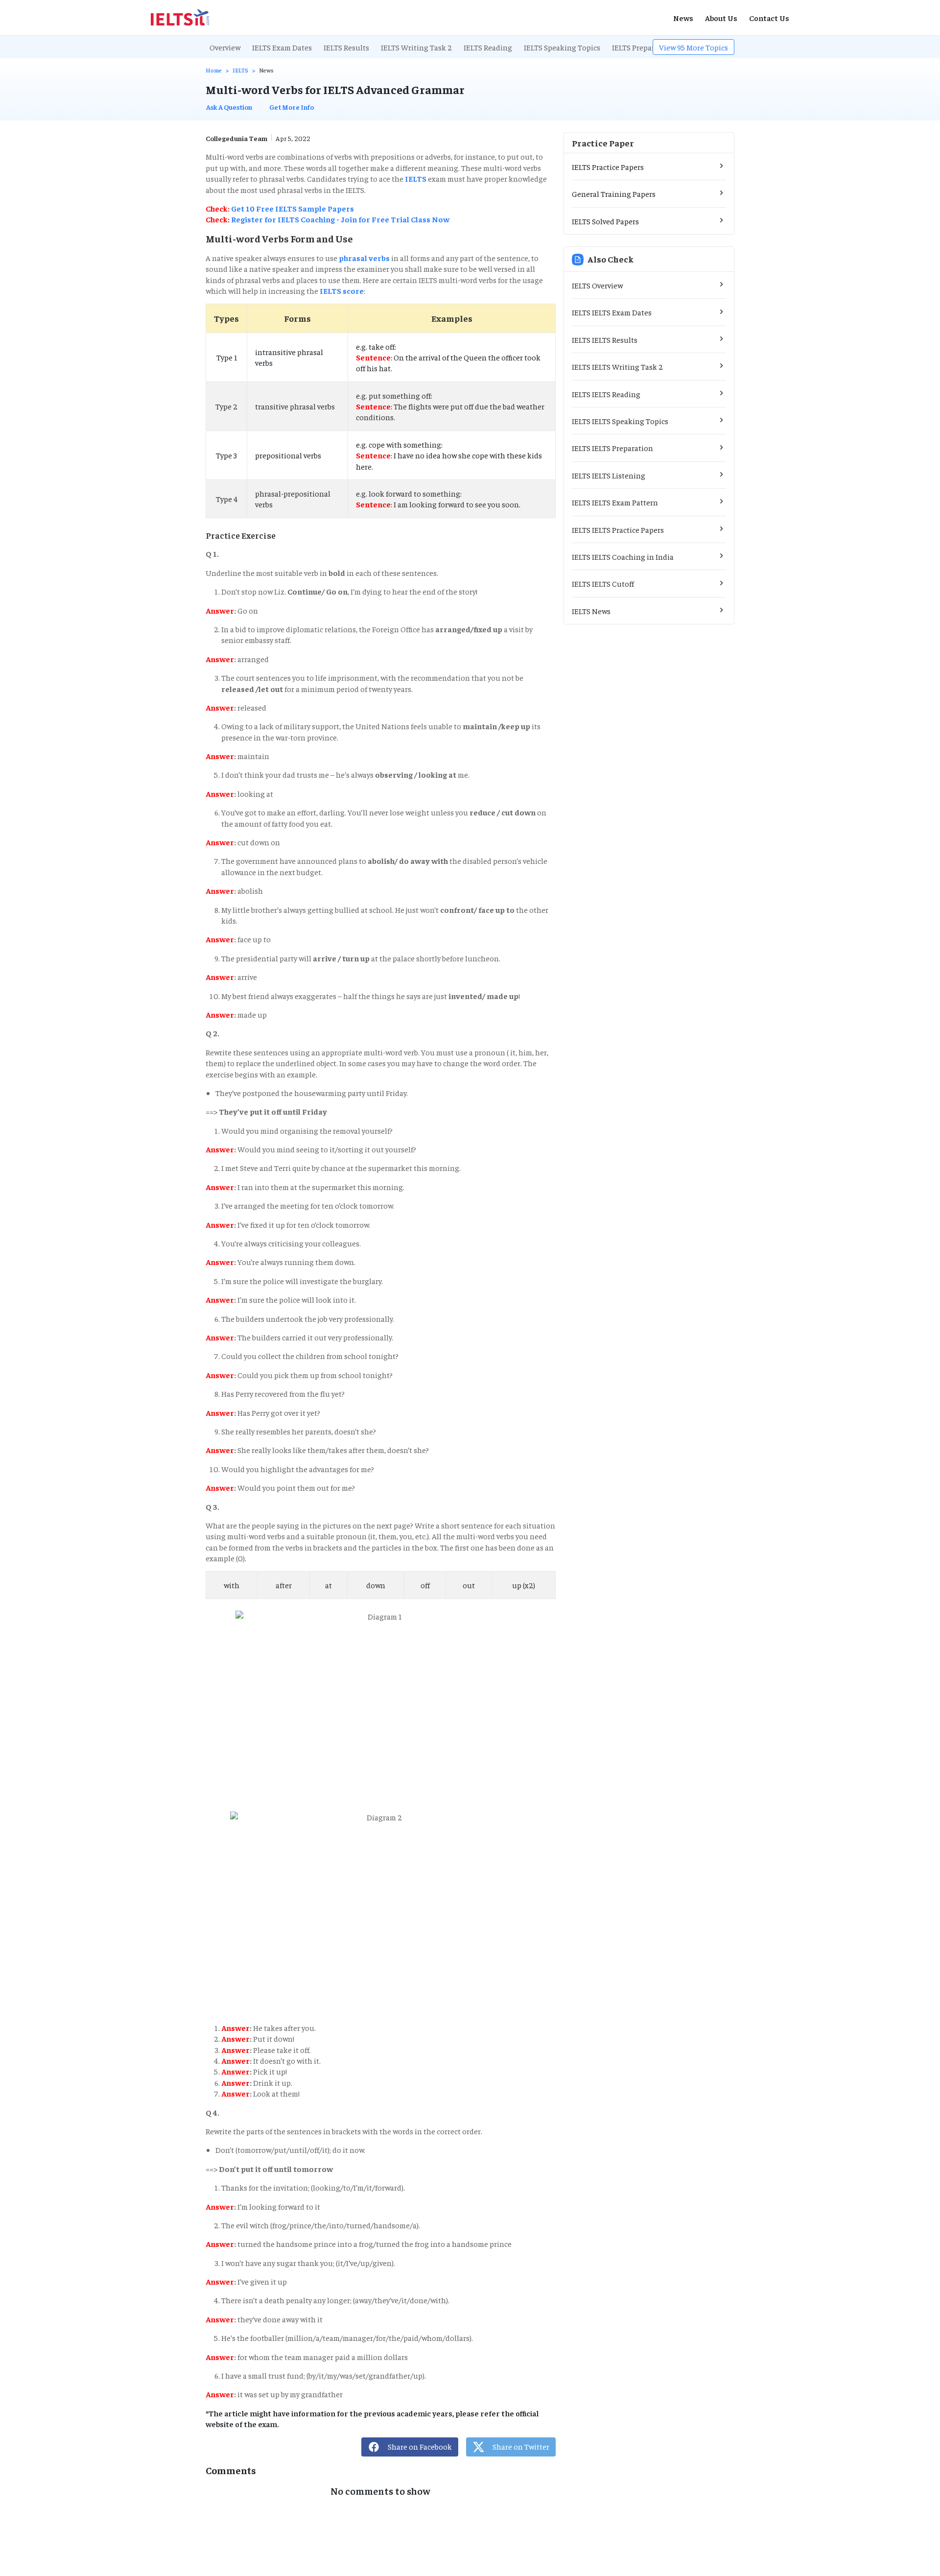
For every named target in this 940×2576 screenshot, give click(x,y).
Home (214, 70)
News (683, 18)
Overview (225, 47)
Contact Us (769, 18)
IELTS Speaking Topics (562, 47)
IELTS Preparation (643, 47)
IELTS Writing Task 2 (416, 47)
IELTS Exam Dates (282, 47)
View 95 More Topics (693, 47)
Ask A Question (229, 107)
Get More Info (292, 107)
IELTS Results (346, 47)
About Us (721, 18)
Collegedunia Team (236, 138)
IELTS (240, 70)
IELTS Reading (488, 47)
